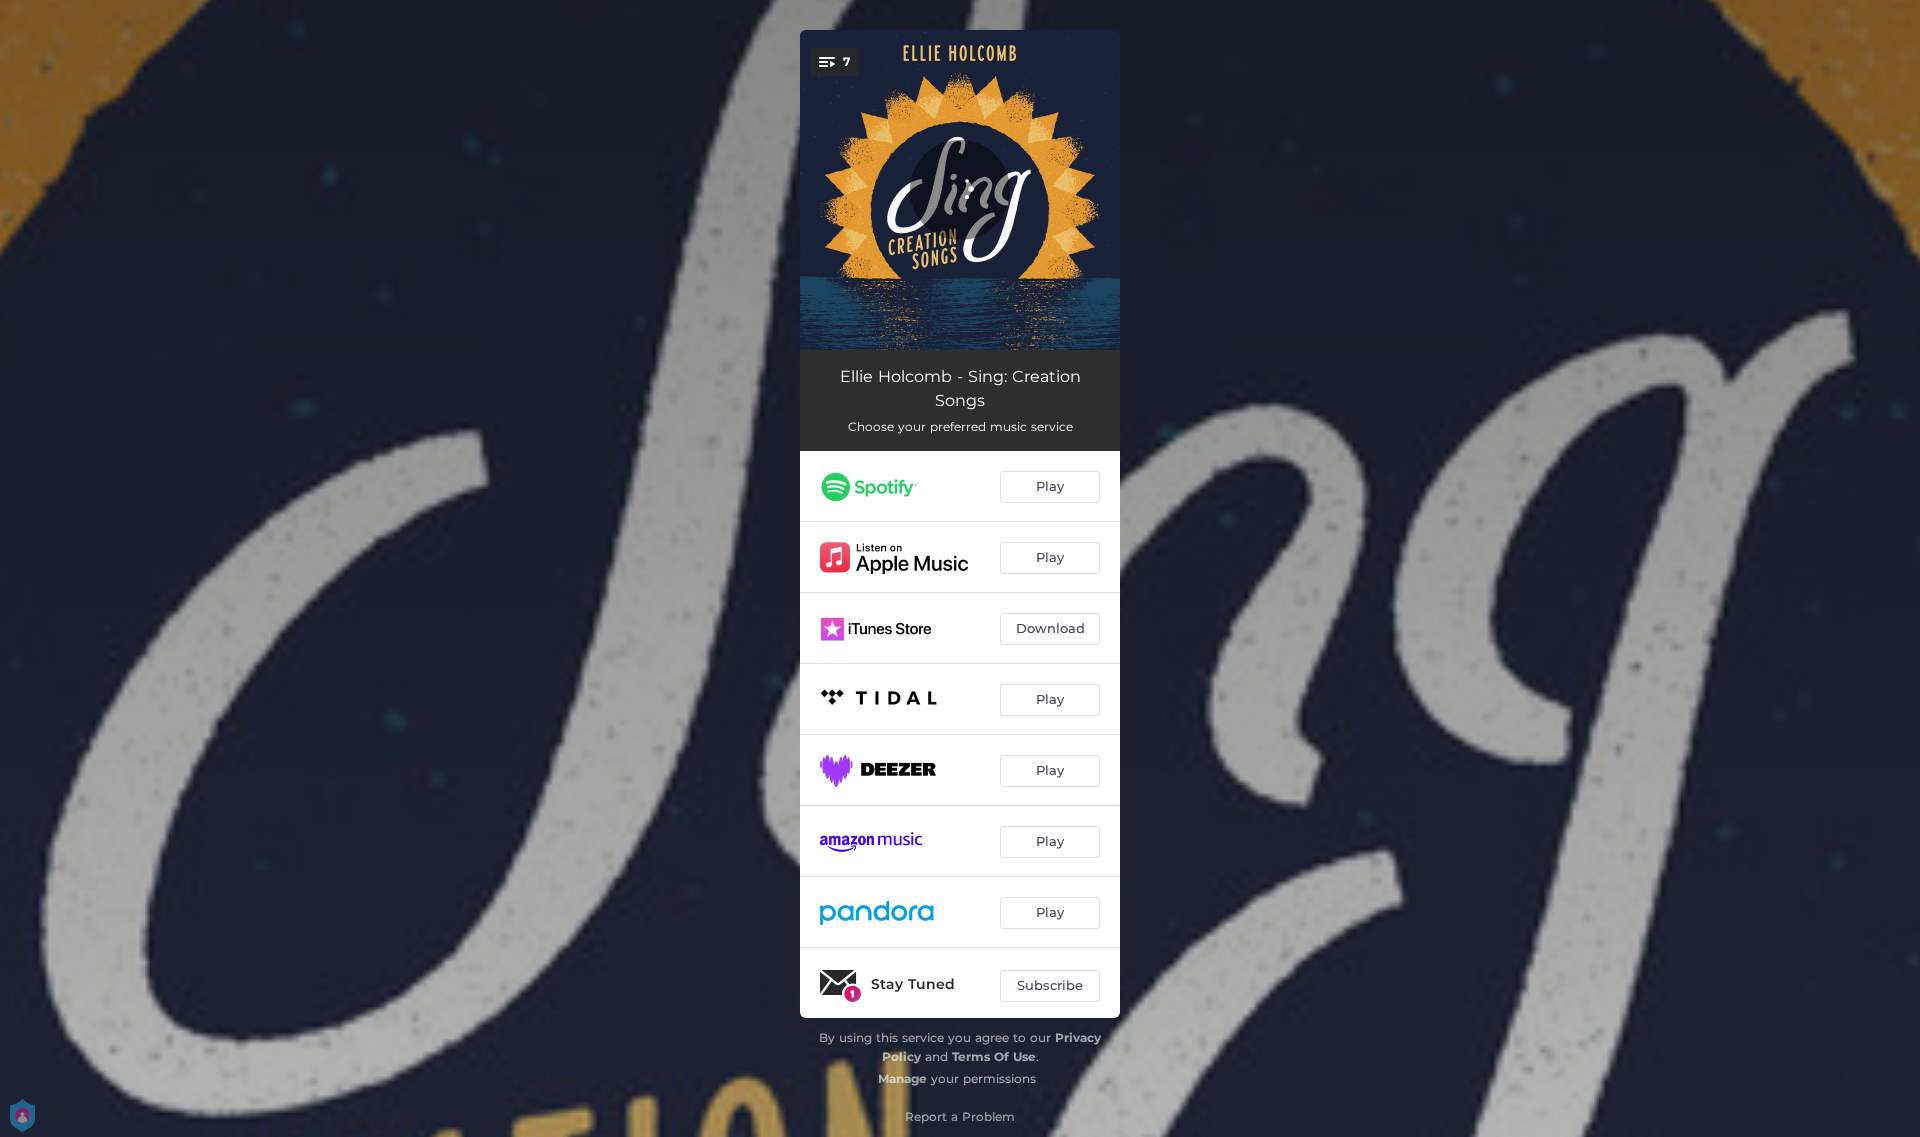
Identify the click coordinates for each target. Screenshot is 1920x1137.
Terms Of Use (994, 1056)
